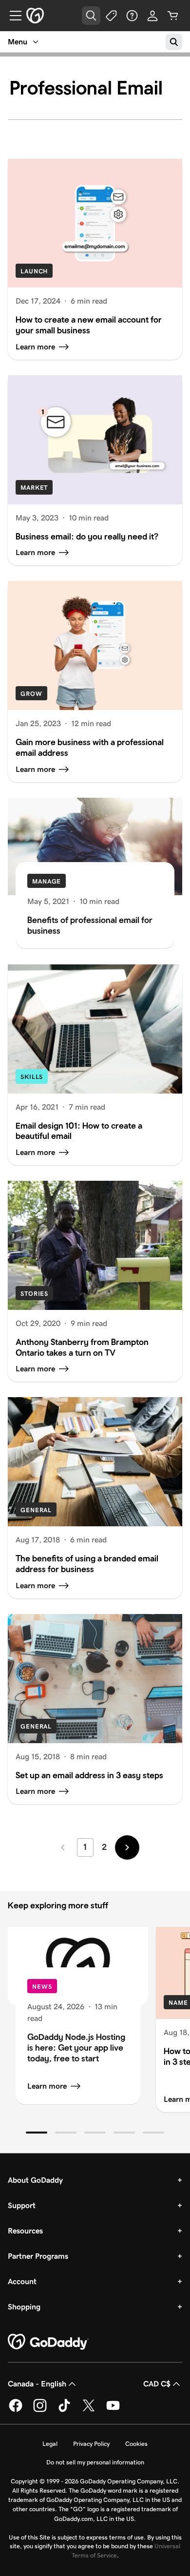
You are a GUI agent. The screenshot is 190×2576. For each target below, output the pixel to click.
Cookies (136, 2444)
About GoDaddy (35, 2180)
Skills (32, 1077)
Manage (47, 881)
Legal (50, 2444)
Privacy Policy (91, 2444)
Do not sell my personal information (95, 2462)
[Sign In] (152, 16)
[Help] (132, 16)
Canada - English (37, 2384)
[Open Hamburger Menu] (12, 16)
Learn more (47, 2086)
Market (34, 488)
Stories (34, 1294)
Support (22, 2205)
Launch (34, 271)
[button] (37, 2133)
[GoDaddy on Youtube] (113, 2410)
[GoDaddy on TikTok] (64, 2410)
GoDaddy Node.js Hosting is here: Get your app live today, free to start (76, 2047)
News (42, 1987)
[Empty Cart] (173, 16)
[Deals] (112, 16)
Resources (25, 2231)
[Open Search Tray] (91, 16)
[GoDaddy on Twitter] (89, 2410)
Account (22, 2281)
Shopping (24, 2307)
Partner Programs (38, 2256)
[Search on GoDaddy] (174, 42)
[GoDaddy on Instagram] (40, 2410)
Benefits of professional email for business (90, 925)
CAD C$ (157, 2384)
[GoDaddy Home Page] (48, 2342)
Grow (31, 694)
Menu (18, 42)
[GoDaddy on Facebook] (16, 2410)
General (36, 1510)
